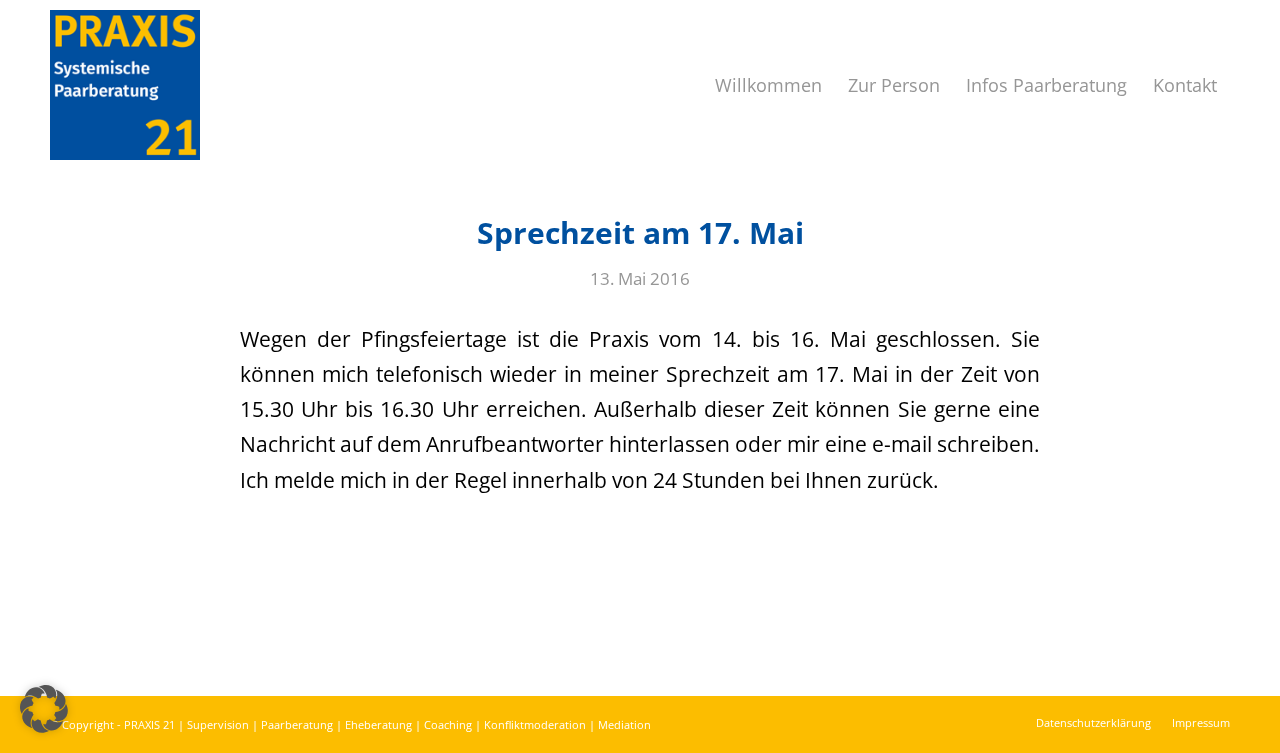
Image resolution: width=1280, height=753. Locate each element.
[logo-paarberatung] (125, 85)
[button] (44, 709)
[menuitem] (768, 85)
